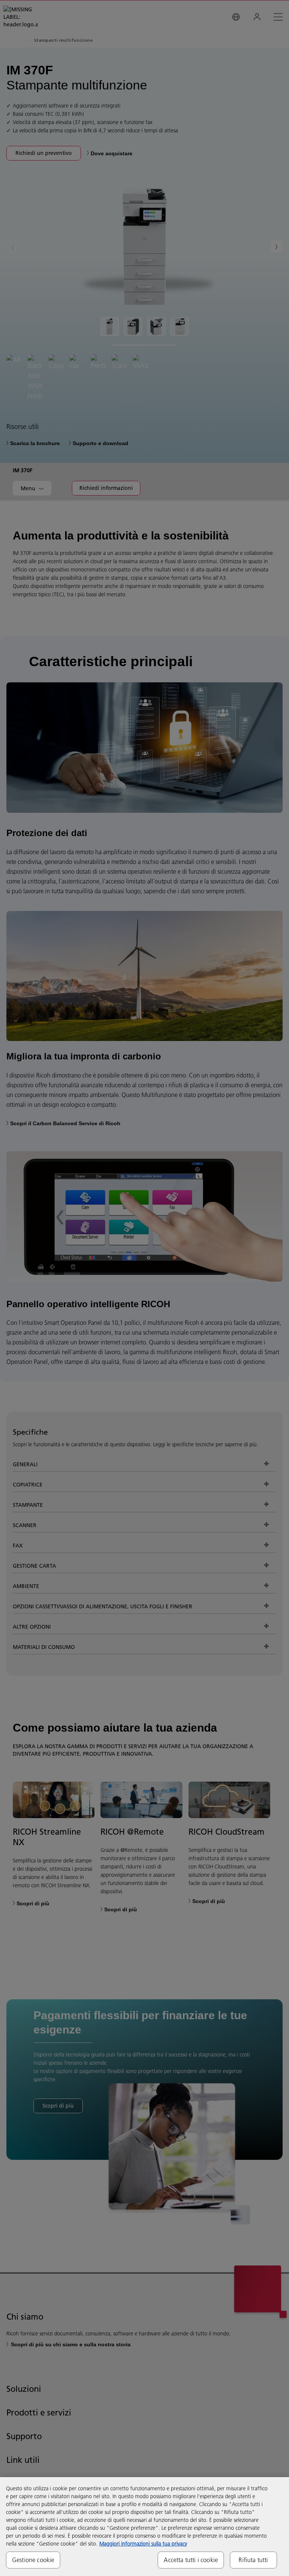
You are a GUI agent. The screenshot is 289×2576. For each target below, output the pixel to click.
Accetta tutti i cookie (191, 2560)
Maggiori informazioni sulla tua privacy (143, 2544)
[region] (144, 2527)
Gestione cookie (33, 2560)
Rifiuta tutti (253, 2560)
